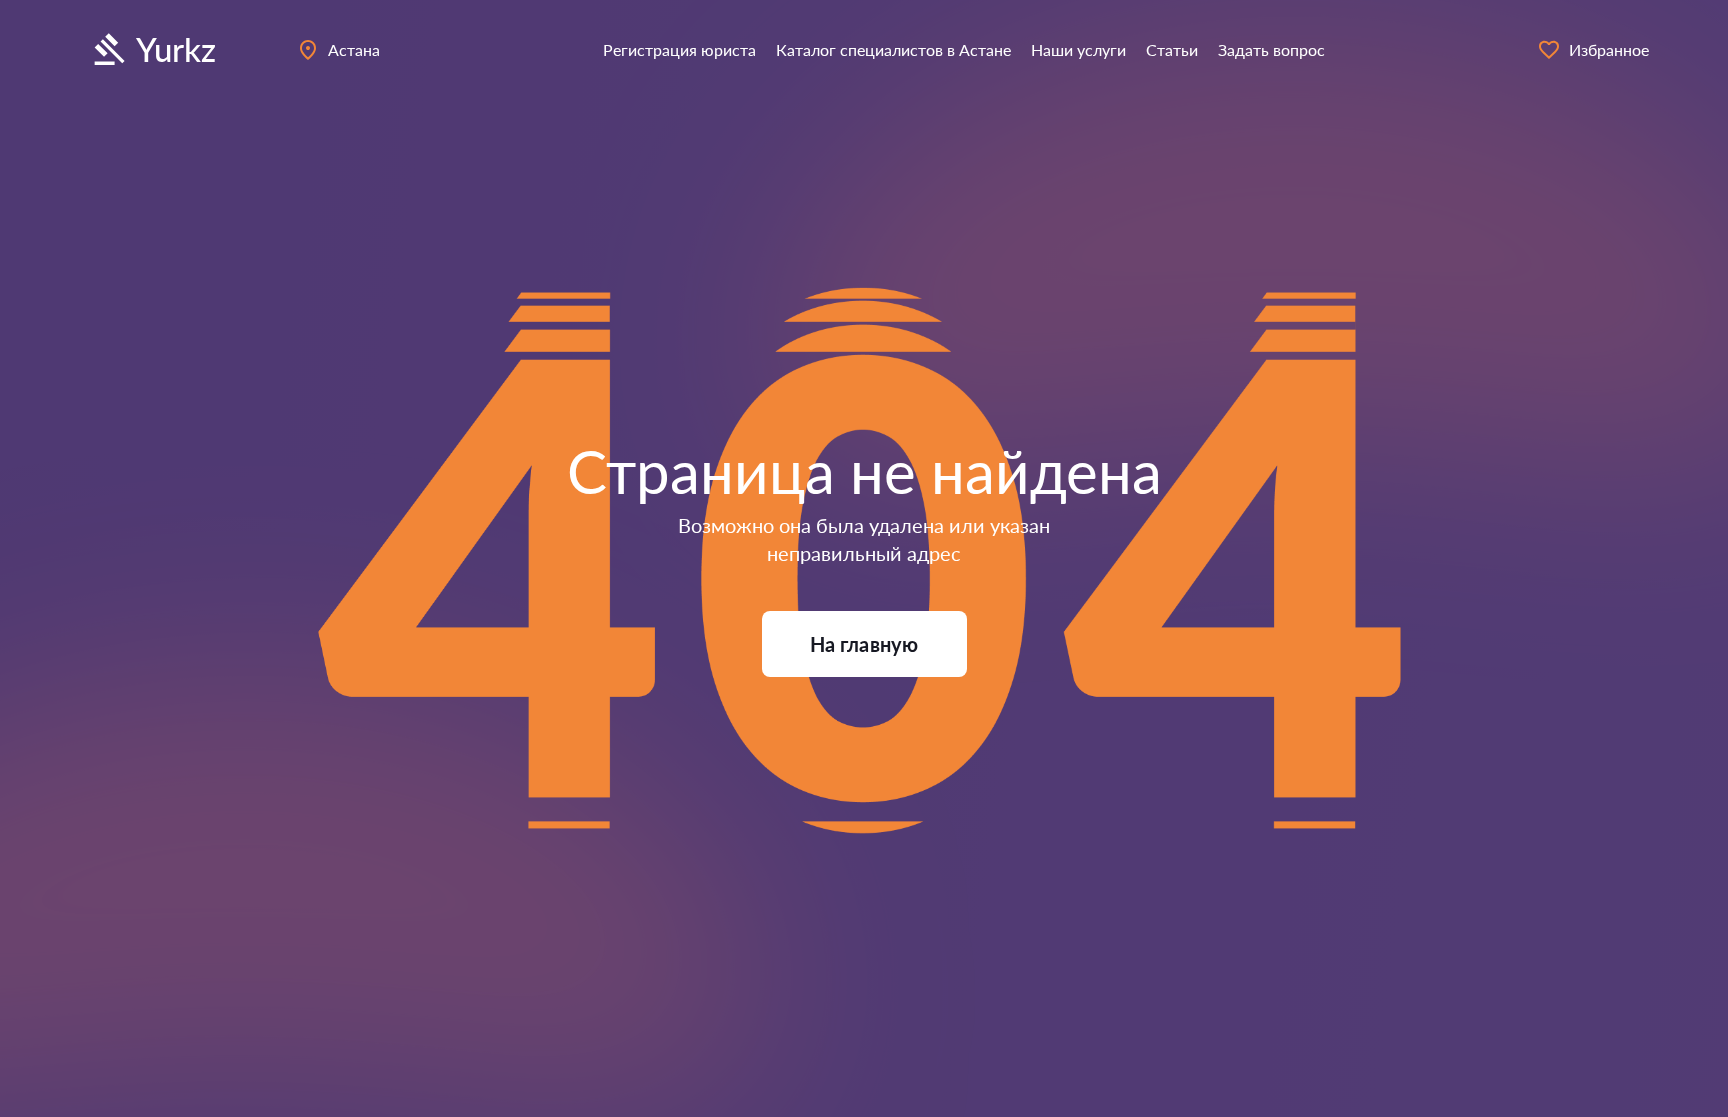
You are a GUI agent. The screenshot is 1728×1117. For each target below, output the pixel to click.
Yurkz (176, 49)
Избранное (1609, 49)
